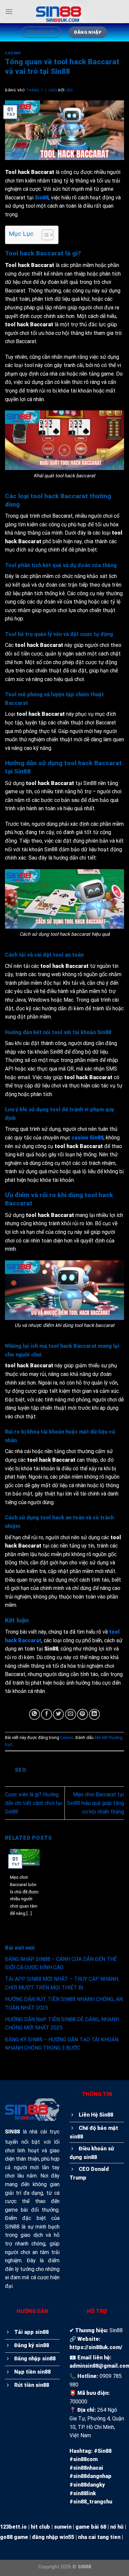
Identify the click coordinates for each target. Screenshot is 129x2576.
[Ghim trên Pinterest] (83, 1714)
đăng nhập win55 (53, 2537)
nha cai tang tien (99, 2537)
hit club (40, 2527)
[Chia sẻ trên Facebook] (46, 1714)
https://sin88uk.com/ (96, 2347)
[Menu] (9, 11)
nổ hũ (117, 2527)
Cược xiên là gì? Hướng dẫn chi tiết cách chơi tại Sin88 (34, 1803)
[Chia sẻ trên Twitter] (58, 1714)
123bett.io (13, 2527)
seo (69, 90)
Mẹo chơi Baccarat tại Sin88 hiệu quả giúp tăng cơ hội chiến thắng (95, 1803)
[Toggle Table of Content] (44, 235)
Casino (13, 53)
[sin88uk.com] (64, 12)
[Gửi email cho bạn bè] (71, 1714)
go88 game (14, 2537)
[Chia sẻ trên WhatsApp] (35, 1714)
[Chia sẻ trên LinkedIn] (94, 1714)
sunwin (63, 2527)
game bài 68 (91, 2527)
